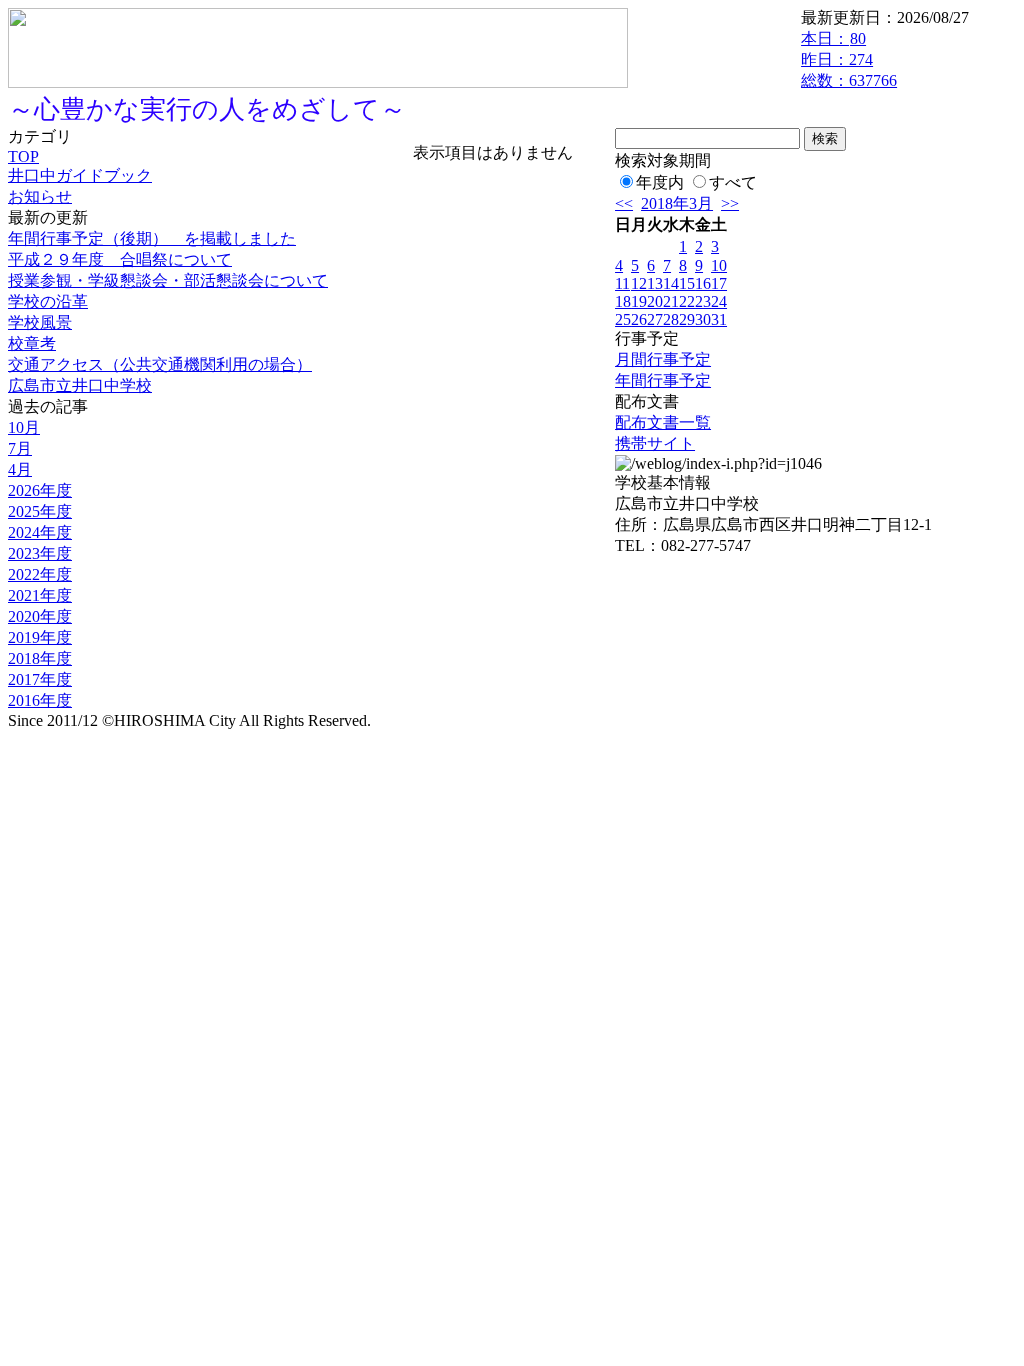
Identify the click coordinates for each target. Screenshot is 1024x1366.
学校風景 (40, 322)
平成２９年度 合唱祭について (120, 259)
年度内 (660, 182)
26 (639, 319)
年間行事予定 (663, 380)
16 (703, 283)
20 (655, 301)
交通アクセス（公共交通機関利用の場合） (160, 364)
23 (703, 301)
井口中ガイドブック (80, 175)
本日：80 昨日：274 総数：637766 (849, 59)
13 (655, 283)
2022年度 (40, 574)
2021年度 (40, 595)
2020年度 (40, 616)
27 (655, 319)
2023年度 (40, 553)
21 (671, 301)
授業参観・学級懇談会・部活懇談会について (168, 280)
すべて (733, 182)
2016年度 (40, 700)
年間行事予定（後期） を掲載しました (152, 238)
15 (687, 283)
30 (703, 319)
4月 (20, 469)
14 (671, 283)
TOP (23, 156)
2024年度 (40, 532)
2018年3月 (677, 203)
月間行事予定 (663, 359)
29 (687, 319)
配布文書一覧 (663, 422)
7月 (20, 448)
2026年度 (40, 490)
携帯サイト (655, 443)
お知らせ (40, 196)
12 (639, 283)
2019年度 (40, 637)
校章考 (32, 343)
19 (639, 301)
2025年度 (40, 511)
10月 (24, 427)
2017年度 (40, 679)
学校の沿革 (48, 301)
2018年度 (40, 658)
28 (671, 319)
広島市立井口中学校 (80, 385)
